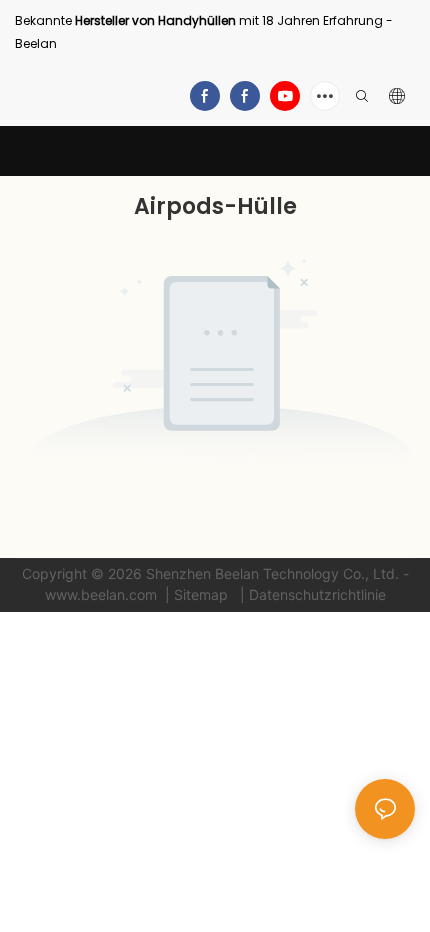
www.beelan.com (103, 594)
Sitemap (203, 594)
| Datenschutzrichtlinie (311, 594)
